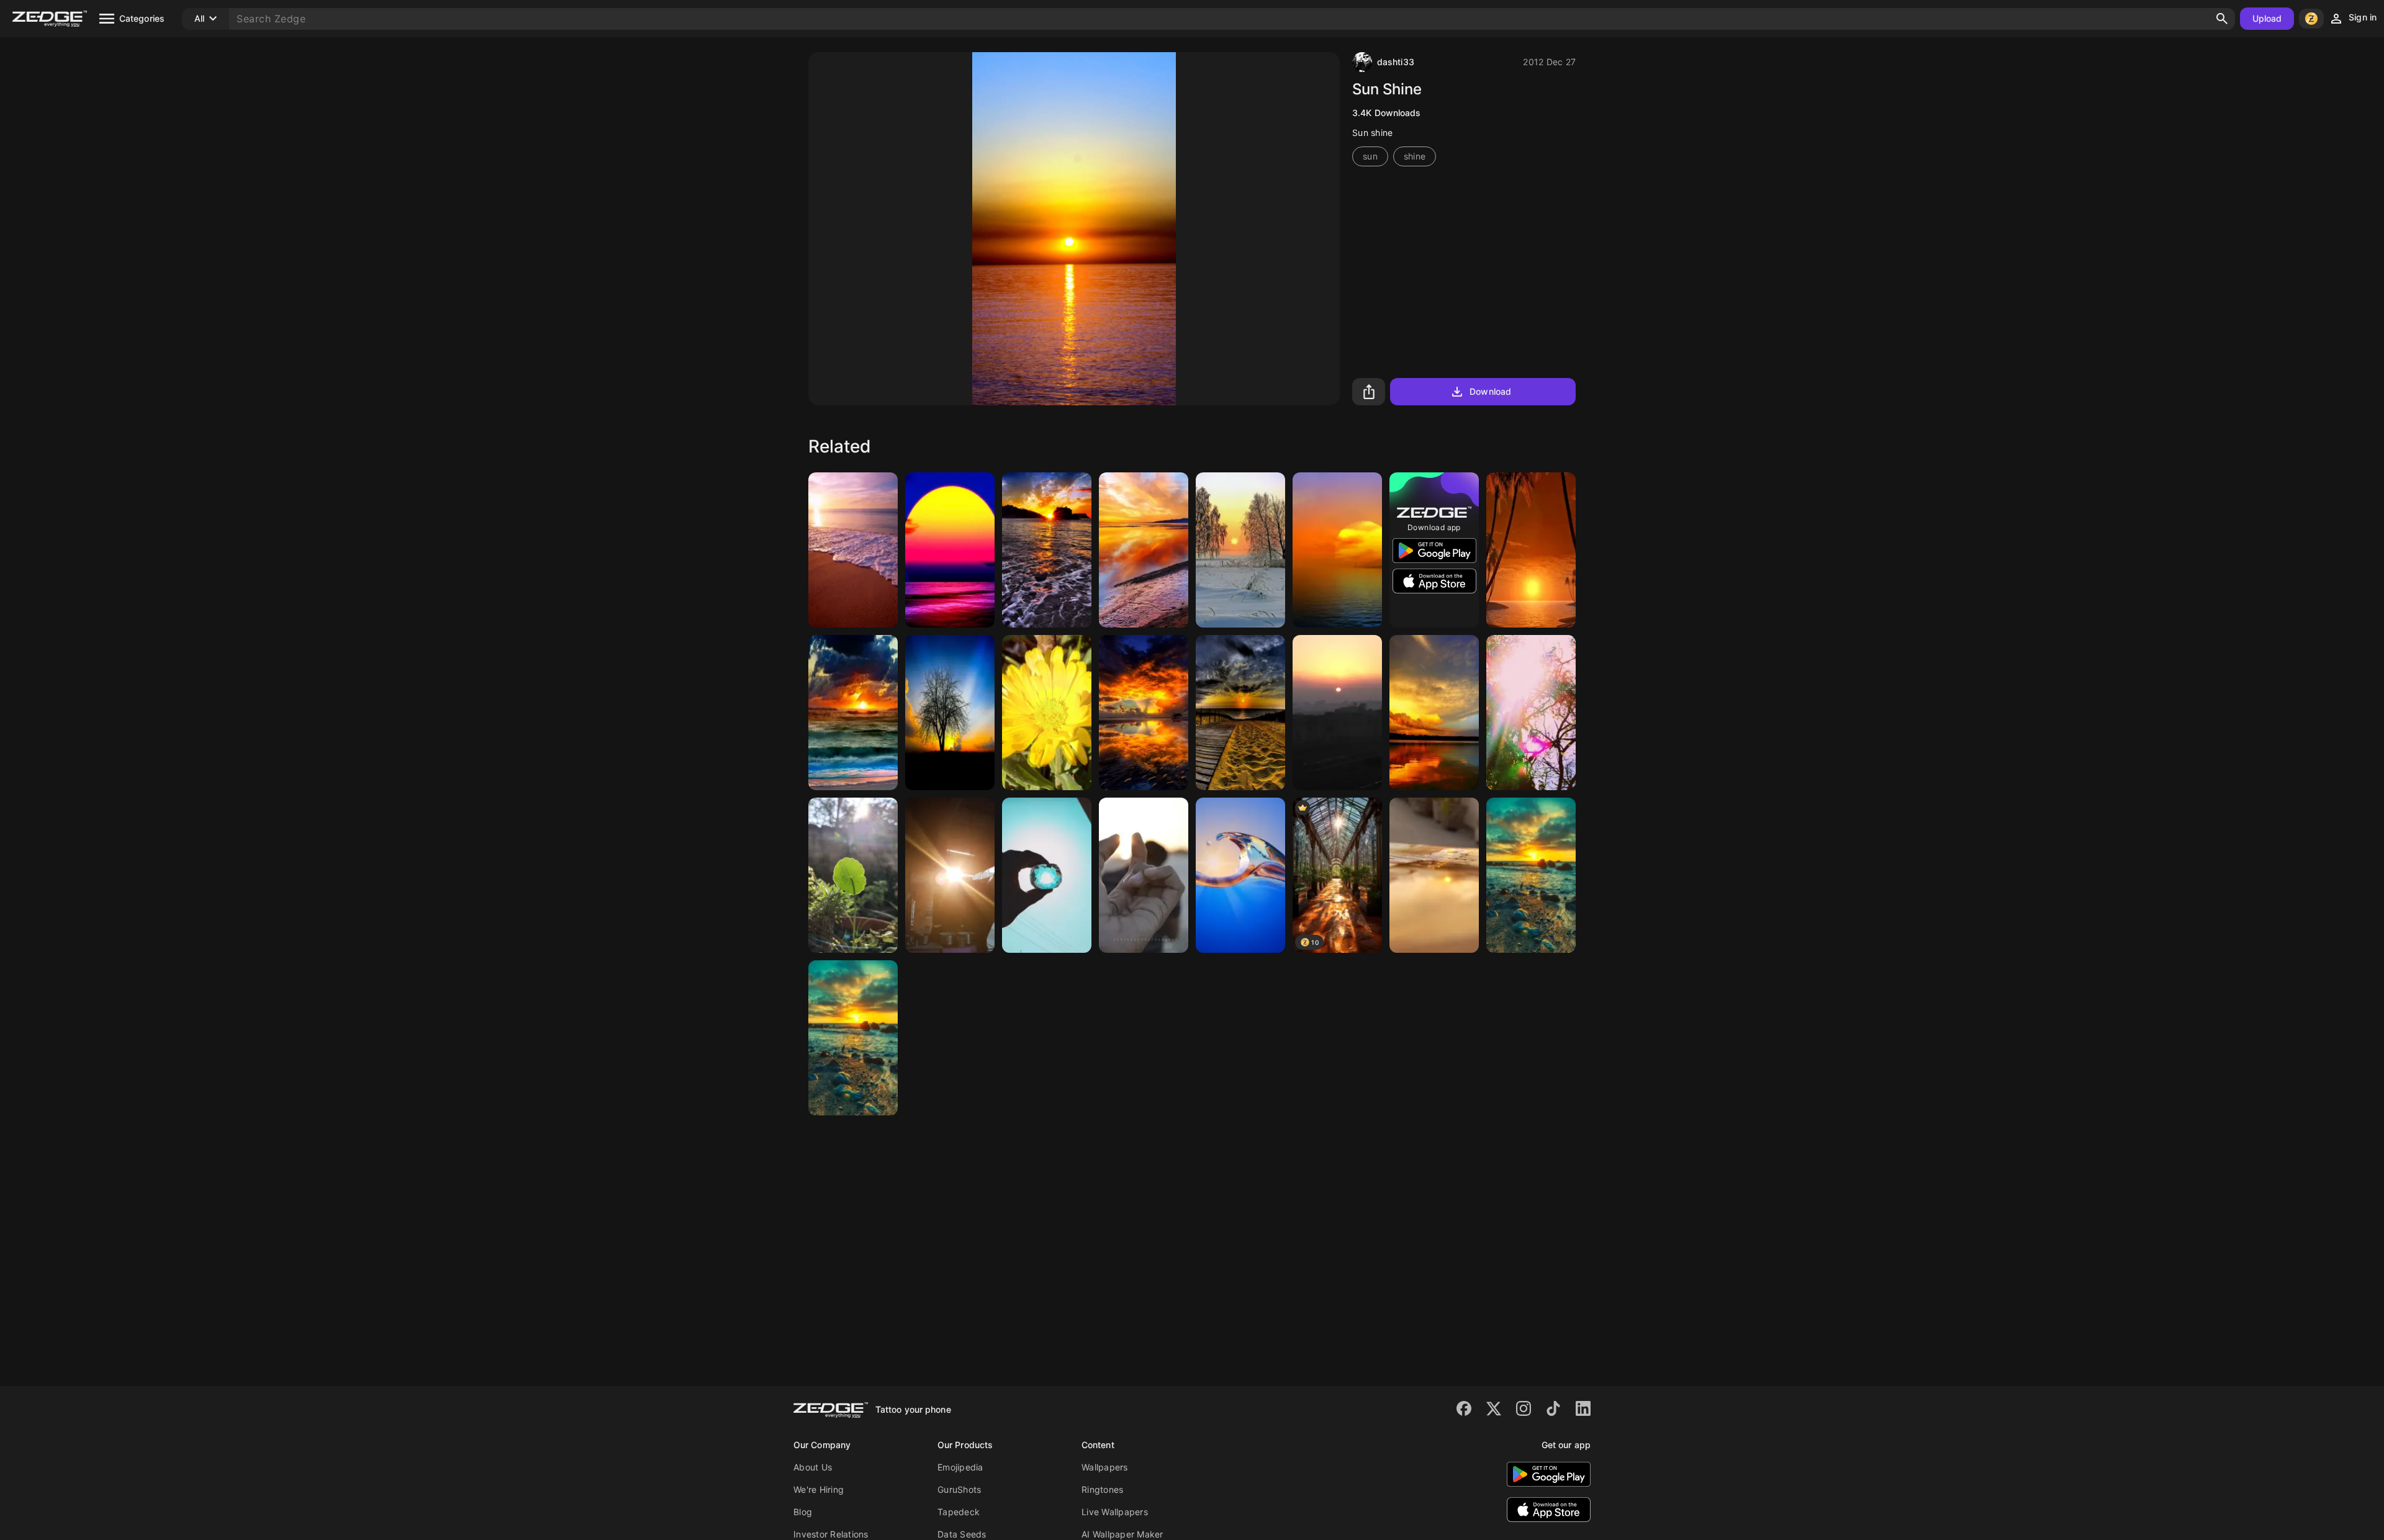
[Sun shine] (1337, 713)
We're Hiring (819, 1489)
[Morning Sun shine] (950, 875)
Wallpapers (1105, 1467)
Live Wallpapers (1115, 1512)
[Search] (2222, 19)
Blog (803, 1512)
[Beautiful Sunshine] (1531, 713)
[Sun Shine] (853, 550)
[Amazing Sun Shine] (1434, 713)
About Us (813, 1467)
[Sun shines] (853, 875)
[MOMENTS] (1144, 875)
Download (1490, 391)
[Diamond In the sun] (1047, 875)
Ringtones (1102, 1489)
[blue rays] (1240, 875)
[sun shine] (1337, 550)
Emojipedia (960, 1467)
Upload (2267, 18)
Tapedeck (959, 1512)
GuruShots (959, 1489)
